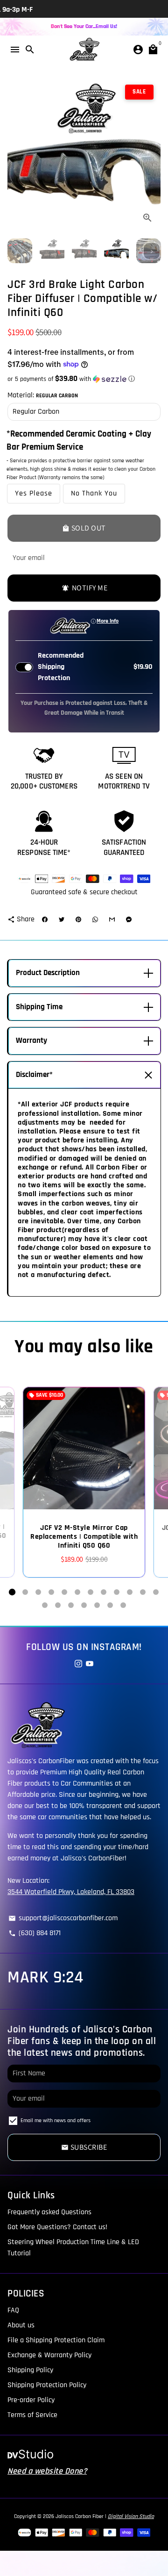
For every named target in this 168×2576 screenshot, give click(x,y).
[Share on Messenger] (129, 919)
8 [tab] (104, 1592)
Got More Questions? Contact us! (57, 2227)
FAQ (13, 2310)
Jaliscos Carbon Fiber (80, 2516)
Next (152, 154)
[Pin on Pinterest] (78, 919)
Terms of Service (32, 2415)
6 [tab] (77, 1592)
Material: (43, 395)
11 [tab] (143, 1592)
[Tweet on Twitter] (62, 919)
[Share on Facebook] (45, 919)
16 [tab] (84, 1605)
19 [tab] (123, 1605)
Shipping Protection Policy (47, 2385)
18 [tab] (110, 1605)
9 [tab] (117, 1592)
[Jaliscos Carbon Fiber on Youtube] (90, 1664)
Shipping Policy (30, 2370)
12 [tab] (156, 1592)
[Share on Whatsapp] (95, 919)
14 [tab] (58, 1605)
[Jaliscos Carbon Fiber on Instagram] (78, 1664)
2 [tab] (25, 1592)
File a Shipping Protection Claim (56, 2340)
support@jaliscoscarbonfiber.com (63, 1918)
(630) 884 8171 (35, 1933)
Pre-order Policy (31, 2400)
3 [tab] (38, 1592)
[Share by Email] (112, 919)
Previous (16, 154)
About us (21, 2325)
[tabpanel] (84, 1482)
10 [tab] (130, 1592)
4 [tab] (51, 1592)
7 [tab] (91, 1592)
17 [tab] (97, 1605)
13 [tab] (45, 1605)
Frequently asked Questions (49, 2212)
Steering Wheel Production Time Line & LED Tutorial (73, 2248)
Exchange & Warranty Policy (49, 2355)
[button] (84, 379)
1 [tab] (12, 1592)
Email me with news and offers (56, 2120)
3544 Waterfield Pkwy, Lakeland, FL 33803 (71, 1892)
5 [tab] (64, 1592)
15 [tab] (71, 1605)
